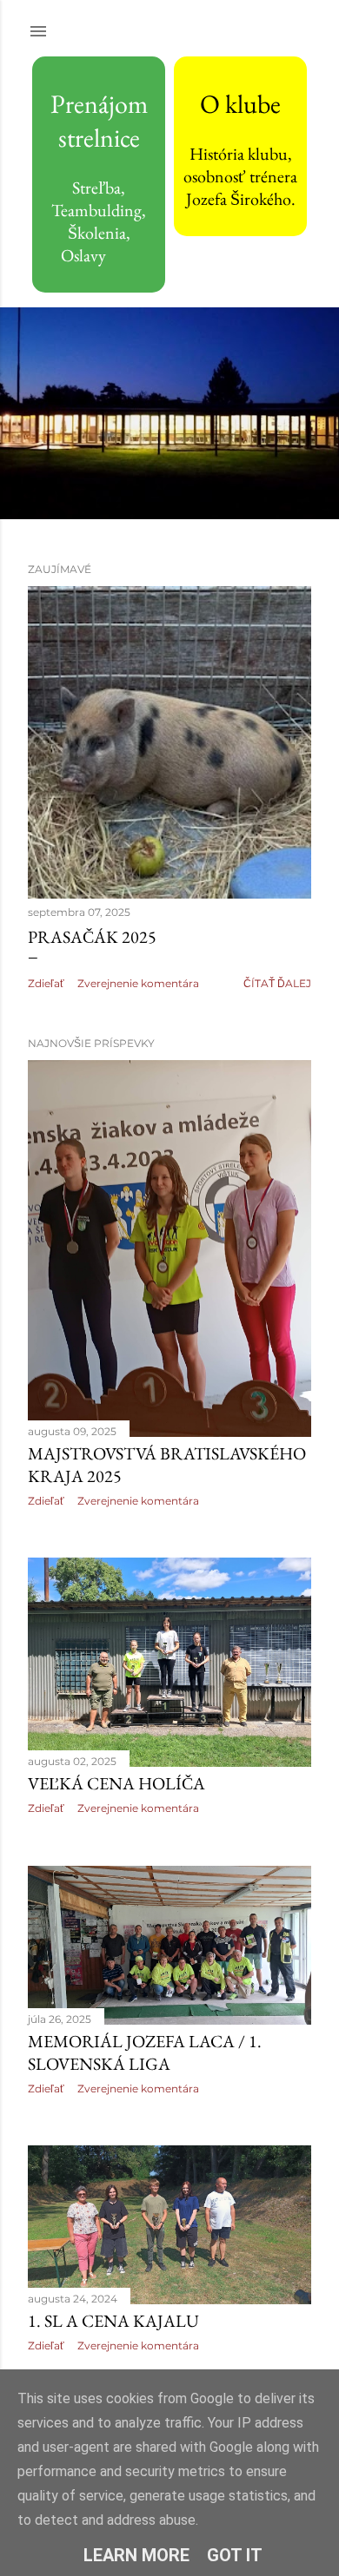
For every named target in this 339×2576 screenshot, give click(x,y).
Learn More (136, 2555)
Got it (235, 2555)
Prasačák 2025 (92, 937)
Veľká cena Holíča (116, 1783)
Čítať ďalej (277, 983)
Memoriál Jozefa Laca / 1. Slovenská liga (145, 2052)
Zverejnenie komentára (138, 983)
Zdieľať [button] (46, 983)
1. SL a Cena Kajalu (113, 2321)
